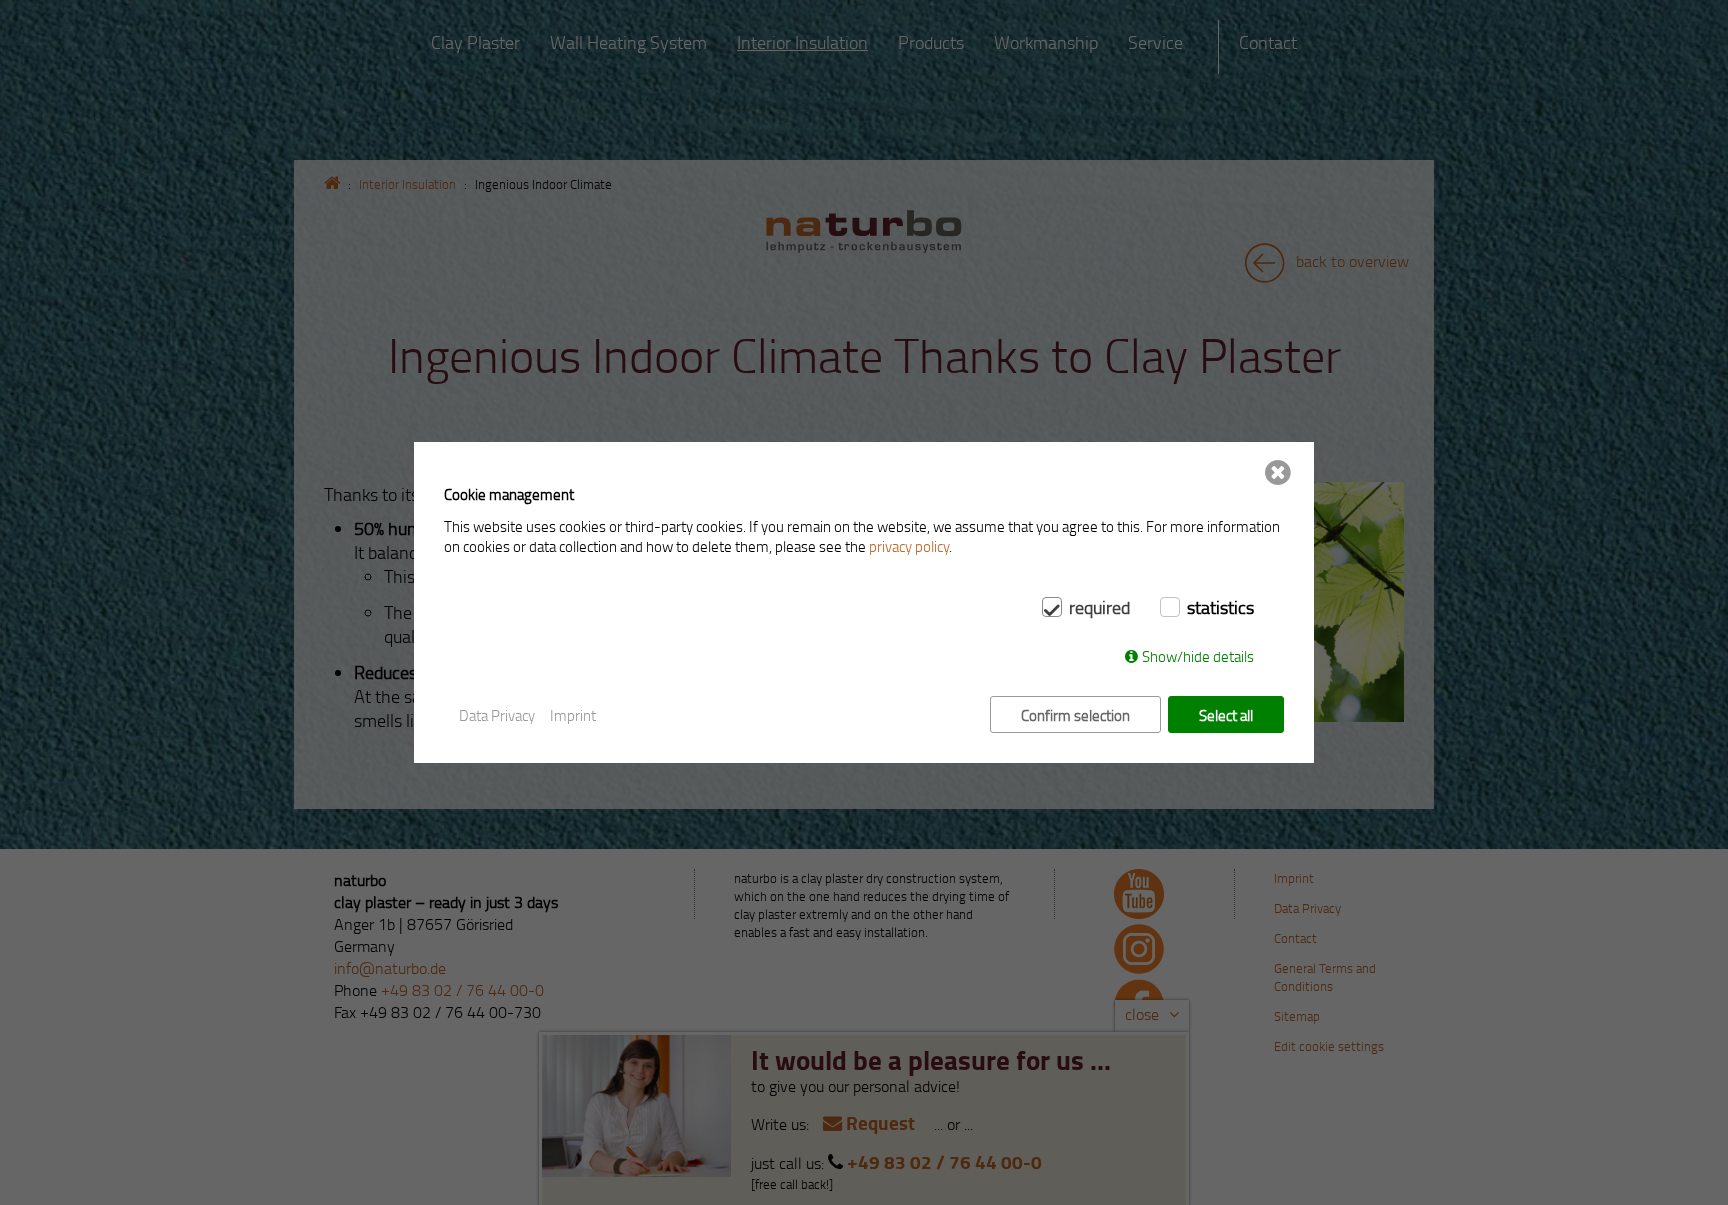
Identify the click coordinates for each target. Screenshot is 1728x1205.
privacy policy (909, 546)
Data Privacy (497, 715)
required (1099, 607)
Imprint (573, 715)
